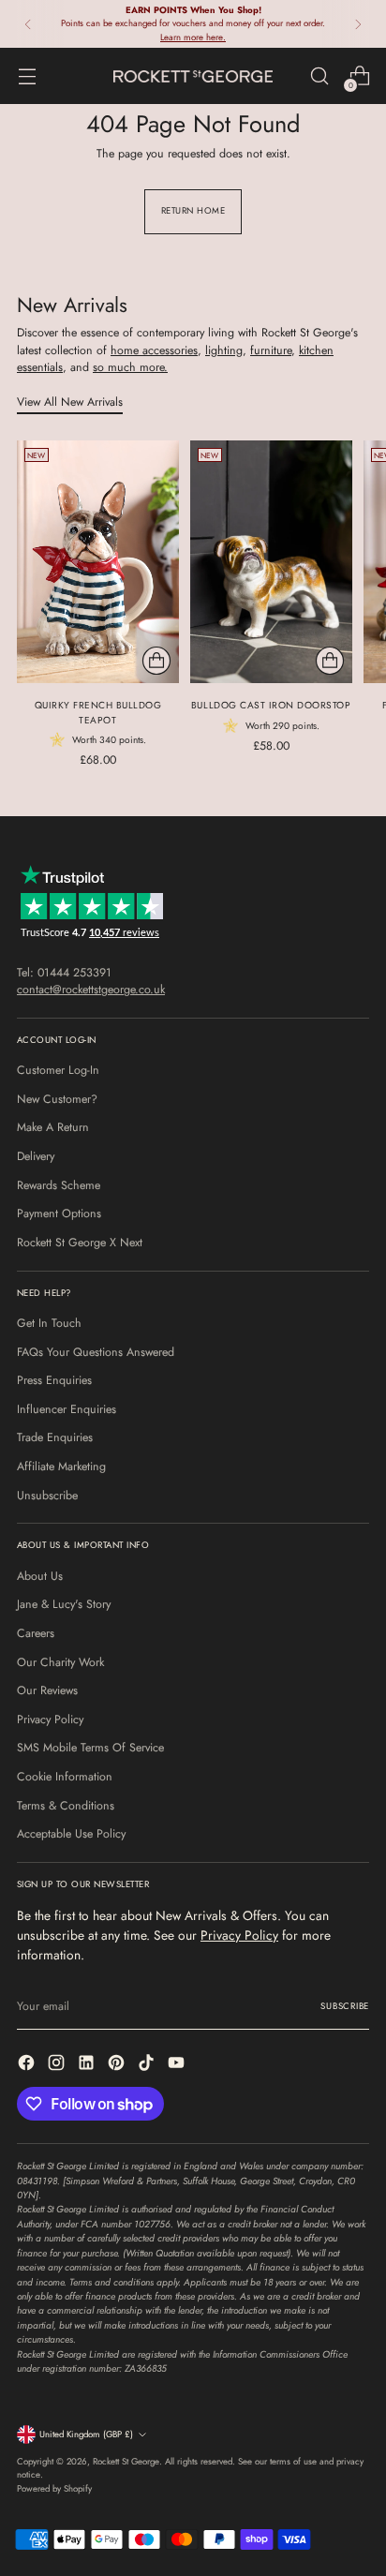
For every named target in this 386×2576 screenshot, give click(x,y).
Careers (36, 1633)
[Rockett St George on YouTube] (178, 2065)
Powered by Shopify (54, 2489)
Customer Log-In (58, 1070)
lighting (224, 350)
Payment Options (59, 1214)
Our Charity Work (60, 1662)
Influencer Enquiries (67, 1409)
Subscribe (345, 2006)
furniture (271, 350)
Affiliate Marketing (61, 1467)
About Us (40, 1576)
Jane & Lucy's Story (64, 1604)
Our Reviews (47, 1690)
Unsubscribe (47, 1496)
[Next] (358, 24)
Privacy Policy (50, 1720)
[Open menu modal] (27, 76)
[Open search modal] (319, 76)
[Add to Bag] (156, 661)
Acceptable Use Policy (71, 1834)
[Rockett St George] (193, 76)
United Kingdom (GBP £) (86, 2435)
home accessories (154, 350)
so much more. (130, 367)
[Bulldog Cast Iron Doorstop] (271, 562)
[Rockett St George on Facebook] (28, 2065)
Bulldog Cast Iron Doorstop (271, 705)
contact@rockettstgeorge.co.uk (91, 990)
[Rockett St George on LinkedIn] (88, 2065)
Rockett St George (126, 2462)
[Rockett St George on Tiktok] (148, 2065)
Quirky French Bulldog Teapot (98, 712)
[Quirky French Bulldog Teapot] (98, 562)
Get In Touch (49, 1323)
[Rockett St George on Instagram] (58, 2065)
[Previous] (28, 24)
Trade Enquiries (55, 1437)
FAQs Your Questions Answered (96, 1352)
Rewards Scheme (59, 1185)
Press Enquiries (54, 1380)
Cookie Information (65, 1777)
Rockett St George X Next (80, 1243)
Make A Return (53, 1127)
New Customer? (57, 1099)
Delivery (36, 1156)
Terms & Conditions (66, 1806)
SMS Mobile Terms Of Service (90, 1748)
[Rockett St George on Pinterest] (118, 2065)
